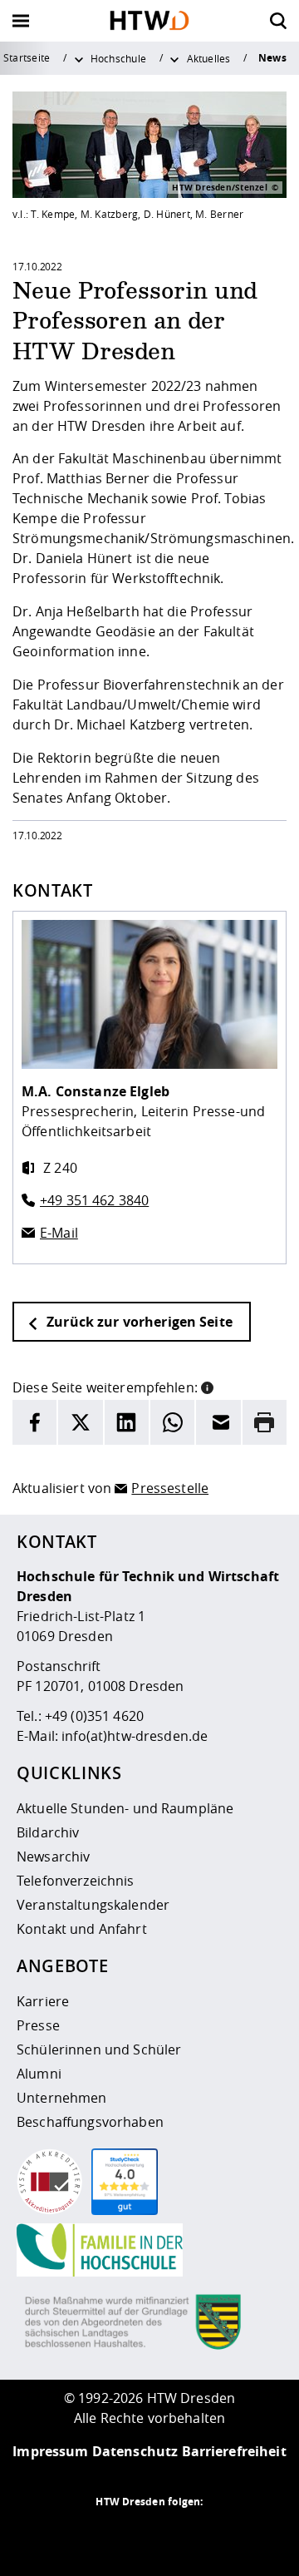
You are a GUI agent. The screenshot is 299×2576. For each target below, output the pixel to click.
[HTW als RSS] (83, 2534)
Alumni (39, 2074)
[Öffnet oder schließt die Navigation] (21, 21)
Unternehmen (62, 2098)
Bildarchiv (48, 1832)
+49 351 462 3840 (94, 1200)
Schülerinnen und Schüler (99, 2049)
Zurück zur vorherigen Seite (138, 1322)
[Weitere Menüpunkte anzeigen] (79, 58)
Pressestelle (170, 1488)
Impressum (50, 2451)
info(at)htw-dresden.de (135, 1736)
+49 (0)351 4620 (94, 1716)
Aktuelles (209, 58)
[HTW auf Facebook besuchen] (183, 2534)
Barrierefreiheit (234, 2451)
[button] (207, 1386)
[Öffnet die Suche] (278, 21)
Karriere (43, 2001)
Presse (38, 2025)
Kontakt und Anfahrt (82, 1929)
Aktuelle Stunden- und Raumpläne (125, 1808)
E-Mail (59, 1233)
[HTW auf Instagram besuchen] (116, 2534)
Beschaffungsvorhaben (90, 2122)
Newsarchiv (53, 1857)
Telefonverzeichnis (76, 1881)
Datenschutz (135, 2451)
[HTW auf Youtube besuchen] (216, 2534)
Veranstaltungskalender (93, 1905)
